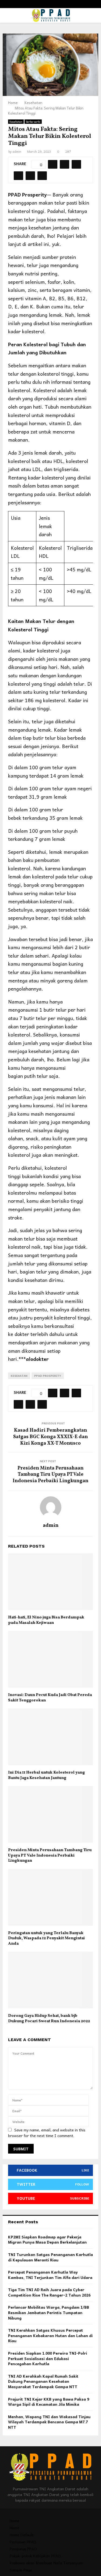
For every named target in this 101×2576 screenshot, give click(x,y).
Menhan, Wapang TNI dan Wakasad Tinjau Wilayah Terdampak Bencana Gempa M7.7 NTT (49, 2422)
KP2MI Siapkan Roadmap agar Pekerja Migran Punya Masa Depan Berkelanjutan (47, 2240)
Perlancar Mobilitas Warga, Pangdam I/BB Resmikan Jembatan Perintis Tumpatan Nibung (49, 2312)
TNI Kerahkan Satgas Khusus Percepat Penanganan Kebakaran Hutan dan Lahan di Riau (50, 2335)
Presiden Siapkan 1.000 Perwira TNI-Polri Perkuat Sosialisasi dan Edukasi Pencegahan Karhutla (48, 2358)
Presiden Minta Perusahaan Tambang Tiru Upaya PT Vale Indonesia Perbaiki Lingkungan (50, 1475)
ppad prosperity (48, 1376)
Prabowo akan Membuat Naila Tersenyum (46, 2563)
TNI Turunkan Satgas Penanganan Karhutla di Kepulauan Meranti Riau (50, 2257)
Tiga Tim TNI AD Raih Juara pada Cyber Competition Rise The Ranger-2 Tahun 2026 (49, 2292)
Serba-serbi (33, 122)
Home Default (22, 2535)
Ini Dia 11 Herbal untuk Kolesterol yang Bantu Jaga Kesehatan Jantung (46, 1775)
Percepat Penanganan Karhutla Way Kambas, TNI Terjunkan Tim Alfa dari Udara (50, 2275)
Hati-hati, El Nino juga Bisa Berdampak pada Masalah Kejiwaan (46, 1620)
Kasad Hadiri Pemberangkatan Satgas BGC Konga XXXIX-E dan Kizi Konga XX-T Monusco (50, 1437)
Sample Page (21, 2570)
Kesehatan (16, 122)
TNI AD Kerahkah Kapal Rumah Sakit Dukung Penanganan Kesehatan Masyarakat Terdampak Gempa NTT (43, 2381)
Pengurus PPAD (23, 2549)
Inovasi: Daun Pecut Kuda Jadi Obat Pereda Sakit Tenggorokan (50, 1698)
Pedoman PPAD (23, 2542)
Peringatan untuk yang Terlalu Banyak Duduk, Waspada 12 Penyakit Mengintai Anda (46, 1938)
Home (15, 2521)
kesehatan (19, 1376)
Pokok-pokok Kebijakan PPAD (35, 2556)
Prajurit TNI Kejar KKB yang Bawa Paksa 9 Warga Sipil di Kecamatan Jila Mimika (49, 2402)
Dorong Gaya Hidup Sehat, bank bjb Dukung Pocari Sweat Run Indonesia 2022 (49, 2019)
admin (17, 151)
